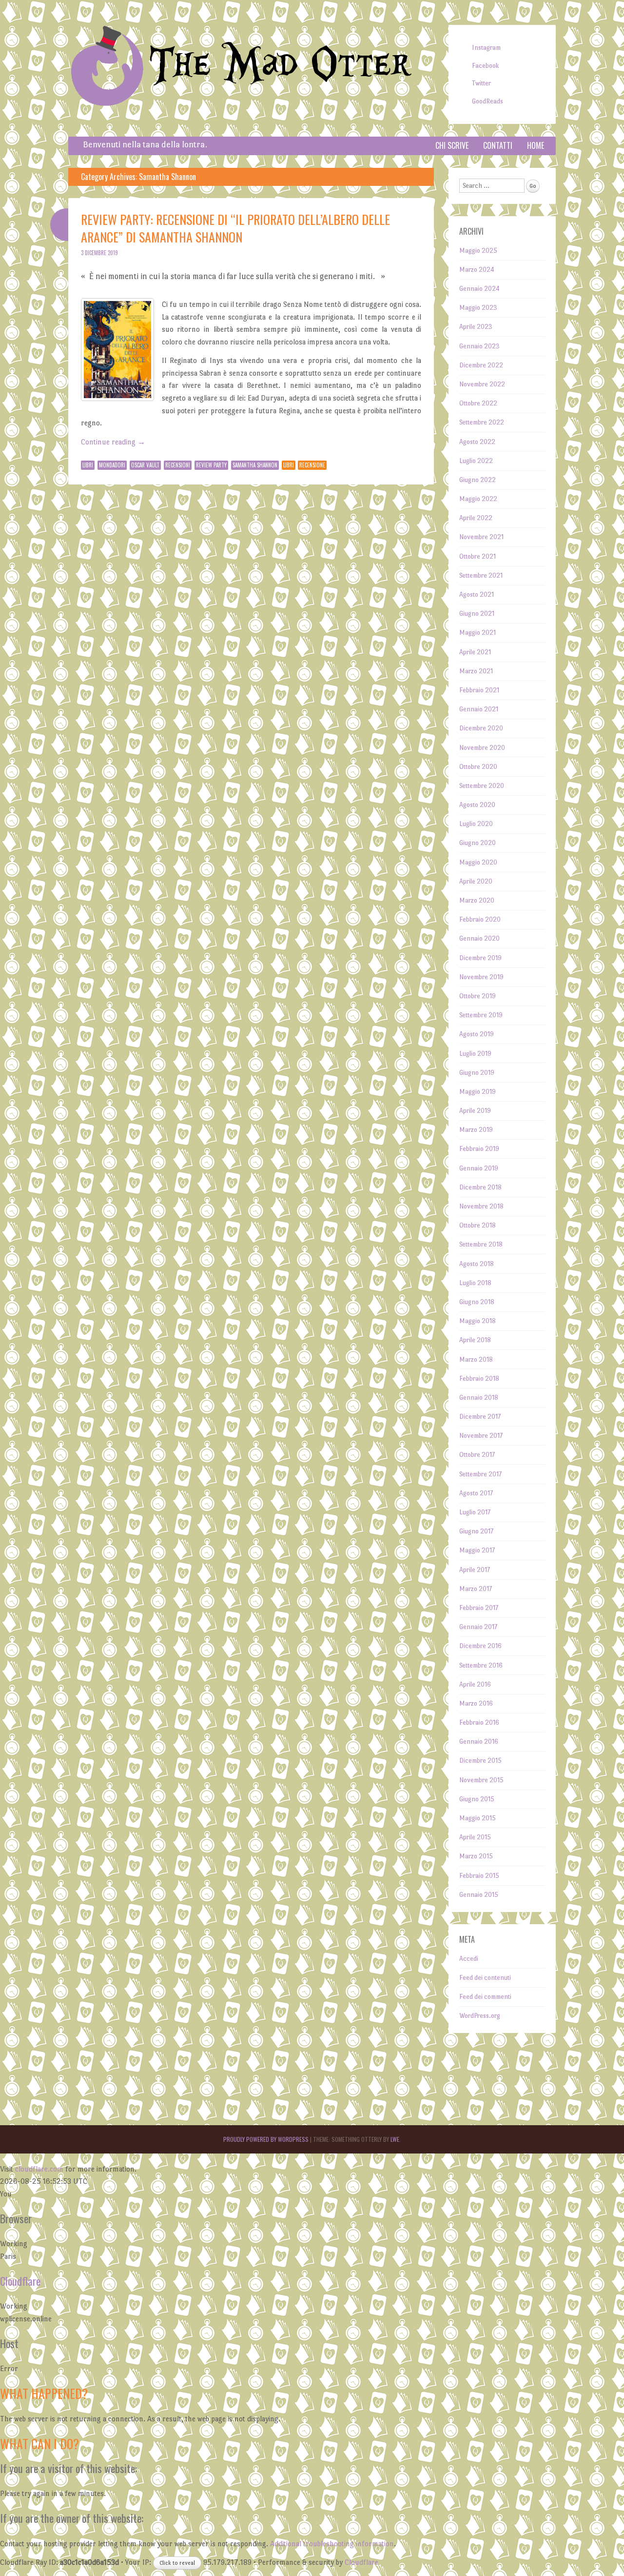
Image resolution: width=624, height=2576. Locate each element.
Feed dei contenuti (485, 1978)
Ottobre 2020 (478, 767)
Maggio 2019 (478, 1092)
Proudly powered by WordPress (266, 2139)
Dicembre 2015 (480, 1761)
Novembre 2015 (481, 1780)
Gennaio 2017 (478, 1627)
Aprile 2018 (475, 1340)
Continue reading (113, 442)
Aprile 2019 (475, 1111)
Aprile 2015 (475, 1837)
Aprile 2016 (475, 1684)
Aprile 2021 (475, 652)
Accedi (469, 1959)
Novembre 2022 (482, 384)
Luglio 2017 (475, 1512)
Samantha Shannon (255, 465)
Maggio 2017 (477, 1550)
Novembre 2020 (482, 748)
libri (289, 465)
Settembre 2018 (481, 1244)
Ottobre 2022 (478, 403)
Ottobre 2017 (477, 1455)
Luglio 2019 (475, 1054)
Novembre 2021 (481, 537)
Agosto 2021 (477, 594)
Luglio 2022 (476, 461)
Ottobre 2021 (478, 556)
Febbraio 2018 (479, 1379)
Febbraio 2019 (479, 1149)
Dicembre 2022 (481, 365)
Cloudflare (20, 2281)
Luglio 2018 (475, 1283)
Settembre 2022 (482, 422)
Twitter (481, 83)
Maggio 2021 (478, 633)
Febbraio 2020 (480, 919)
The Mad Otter (280, 65)
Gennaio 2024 (479, 289)
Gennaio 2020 (479, 938)
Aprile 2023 (476, 327)
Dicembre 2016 (480, 1646)
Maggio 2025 (478, 251)
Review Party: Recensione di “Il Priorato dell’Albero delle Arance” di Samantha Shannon (235, 228)
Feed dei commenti (485, 1997)
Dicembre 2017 (480, 1417)
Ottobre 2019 (478, 996)
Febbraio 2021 (479, 690)
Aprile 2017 (475, 1570)
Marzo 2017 (476, 1589)
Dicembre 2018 (480, 1187)
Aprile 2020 (476, 881)
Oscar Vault (145, 465)
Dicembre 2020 (481, 728)
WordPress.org (480, 2016)
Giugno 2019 (477, 1073)
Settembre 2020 (482, 786)
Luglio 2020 (476, 824)
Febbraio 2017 (479, 1608)
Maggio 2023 (478, 308)
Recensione (312, 465)
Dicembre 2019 (480, 958)
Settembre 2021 (481, 575)
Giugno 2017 (476, 1531)
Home (536, 145)
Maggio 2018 (478, 1321)
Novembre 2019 (481, 977)
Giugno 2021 (477, 614)
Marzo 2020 (477, 900)
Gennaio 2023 (479, 346)
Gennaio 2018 (479, 1398)
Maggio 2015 (478, 1818)
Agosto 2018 (477, 1264)
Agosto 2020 (477, 805)
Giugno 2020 (478, 843)
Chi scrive (452, 145)
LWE (395, 2139)
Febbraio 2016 (479, 1722)
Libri (88, 465)
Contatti (498, 145)
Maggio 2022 (478, 499)
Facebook (485, 66)
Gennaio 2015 (479, 1895)
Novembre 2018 (481, 1206)
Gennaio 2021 (479, 709)
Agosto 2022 (477, 442)
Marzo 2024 (477, 270)
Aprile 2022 (476, 518)
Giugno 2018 (477, 1302)
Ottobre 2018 (478, 1225)
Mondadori (112, 465)
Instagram (486, 48)
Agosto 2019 (477, 1034)
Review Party (211, 465)
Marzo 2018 (476, 1359)
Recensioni (178, 465)
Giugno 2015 (477, 1799)
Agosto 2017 (476, 1493)
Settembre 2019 (481, 1015)
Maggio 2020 (478, 862)
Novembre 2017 (481, 1436)
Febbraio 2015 (479, 1876)
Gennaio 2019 (479, 1168)
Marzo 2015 (476, 1856)
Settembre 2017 (480, 1474)
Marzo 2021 (476, 671)
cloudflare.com (39, 2169)
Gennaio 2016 (479, 1741)
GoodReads (487, 101)
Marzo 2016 (476, 1703)
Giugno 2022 (478, 480)
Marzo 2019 (476, 1130)
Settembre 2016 (481, 1665)
